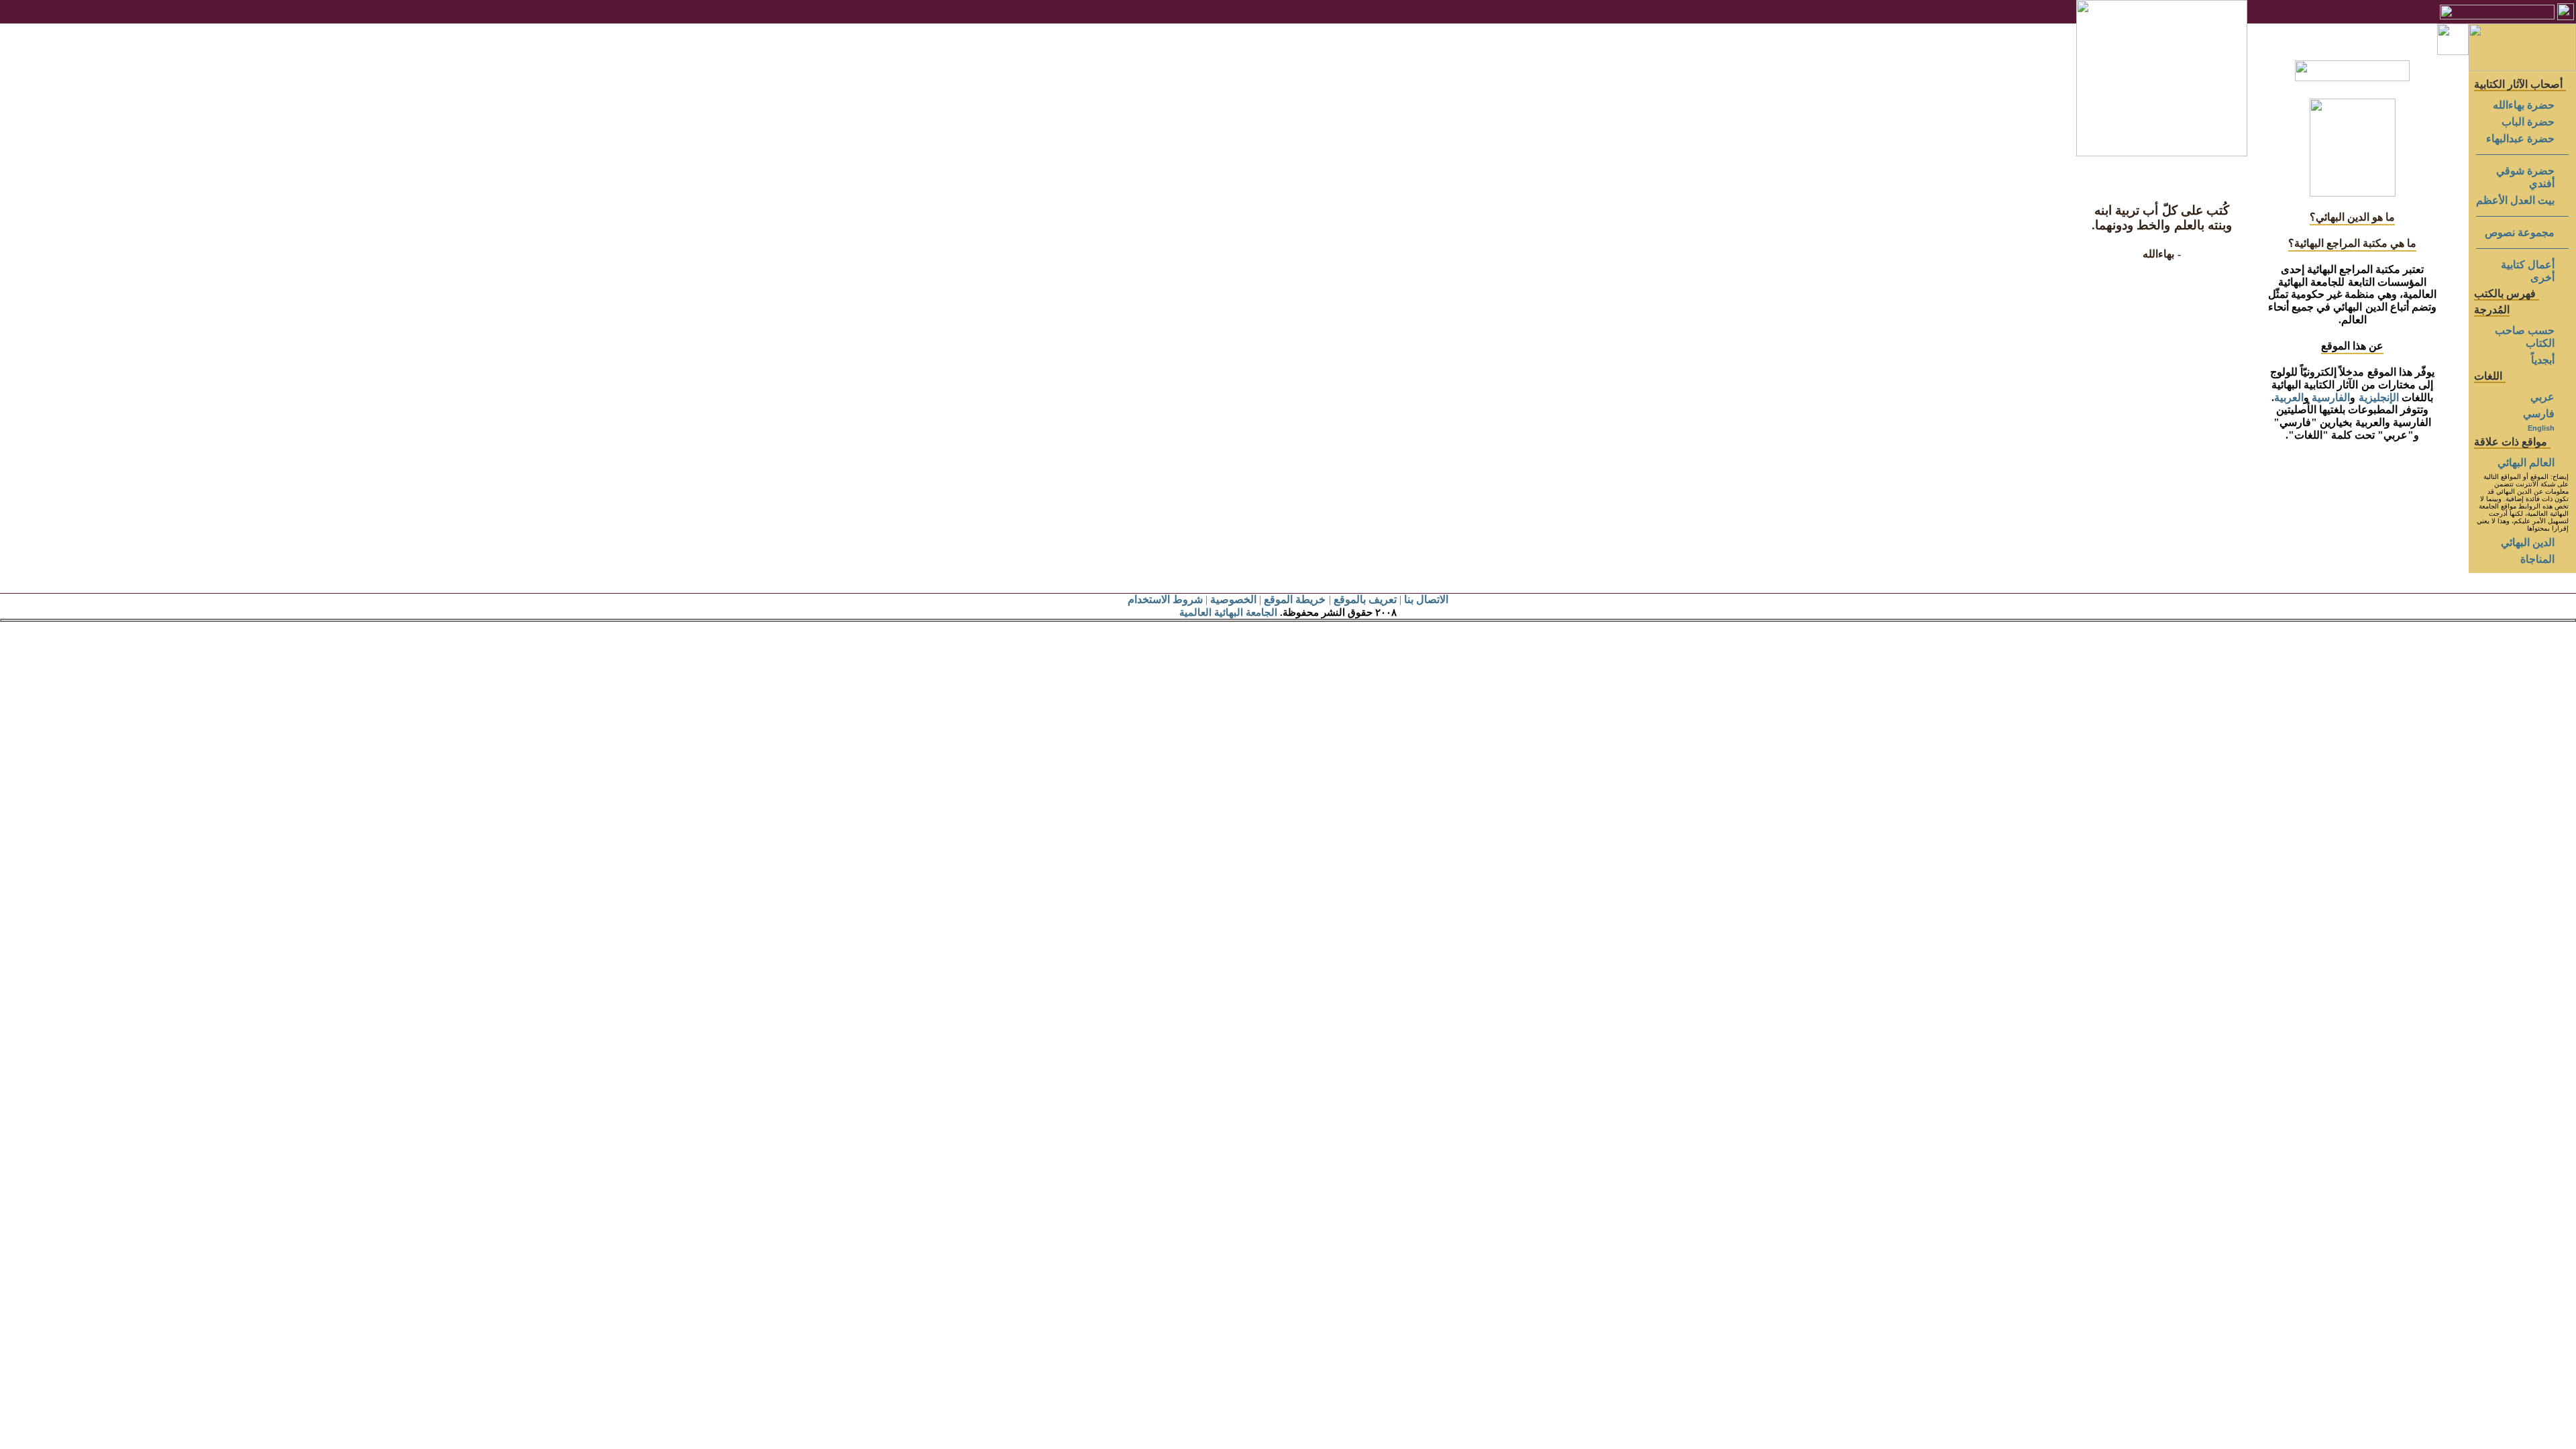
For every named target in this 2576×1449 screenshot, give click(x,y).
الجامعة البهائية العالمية (1228, 612)
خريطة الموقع (1295, 599)
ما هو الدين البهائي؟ (2352, 217)
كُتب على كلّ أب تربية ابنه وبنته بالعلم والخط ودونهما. (2162, 218)
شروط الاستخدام (1165, 599)
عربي (2542, 397)
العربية (2289, 397)
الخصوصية (1233, 599)
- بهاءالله (2161, 254)
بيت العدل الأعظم (2515, 200)
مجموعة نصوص (2520, 232)
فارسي (2539, 414)
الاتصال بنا (1426, 599)
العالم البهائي (2526, 463)
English (2541, 428)
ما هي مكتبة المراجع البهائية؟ (2353, 243)
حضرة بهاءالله (2524, 105)
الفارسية (2331, 397)
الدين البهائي (2528, 542)
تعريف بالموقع (1365, 599)
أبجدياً (2543, 360)
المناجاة (2537, 559)
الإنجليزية (2379, 397)
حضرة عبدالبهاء (2520, 139)
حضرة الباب (2528, 122)
